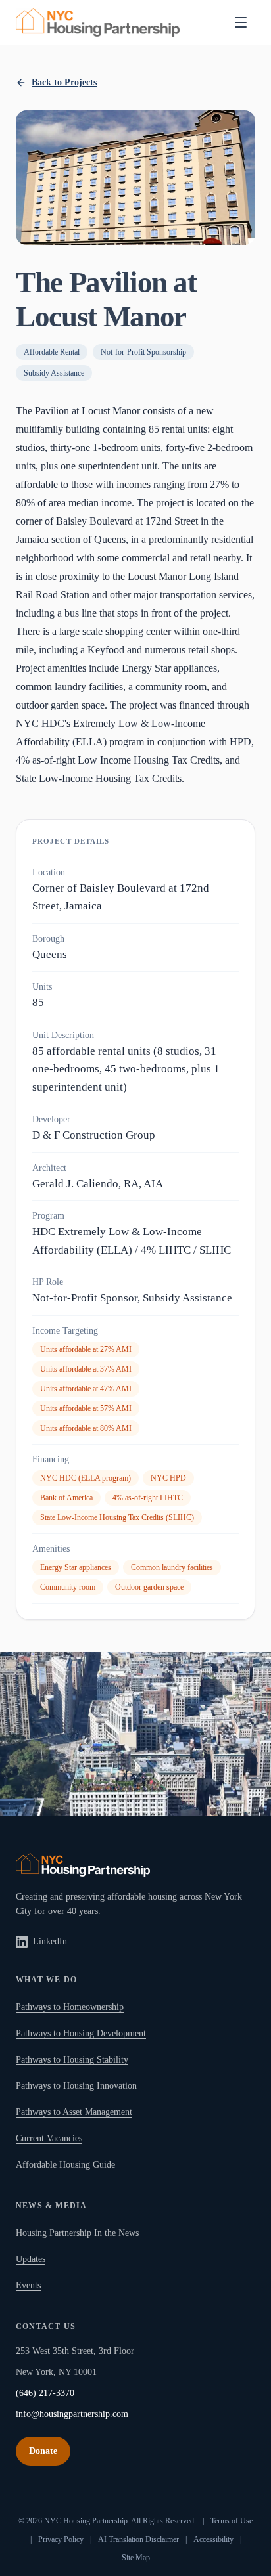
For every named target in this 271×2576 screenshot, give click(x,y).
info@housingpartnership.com (72, 2414)
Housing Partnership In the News (77, 2233)
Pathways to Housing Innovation (76, 2086)
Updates (31, 2259)
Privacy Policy (61, 2539)
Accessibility (213, 2539)
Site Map (136, 2558)
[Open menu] (241, 22)
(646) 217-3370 (45, 2393)
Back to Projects (64, 82)
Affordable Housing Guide (65, 2165)
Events (28, 2285)
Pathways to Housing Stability (72, 2060)
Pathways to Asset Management (74, 2112)
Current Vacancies (49, 2138)
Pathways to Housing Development (81, 2033)
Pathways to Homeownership (70, 2007)
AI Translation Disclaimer (138, 2539)
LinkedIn (50, 1941)
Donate (43, 2451)
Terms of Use (232, 2521)
